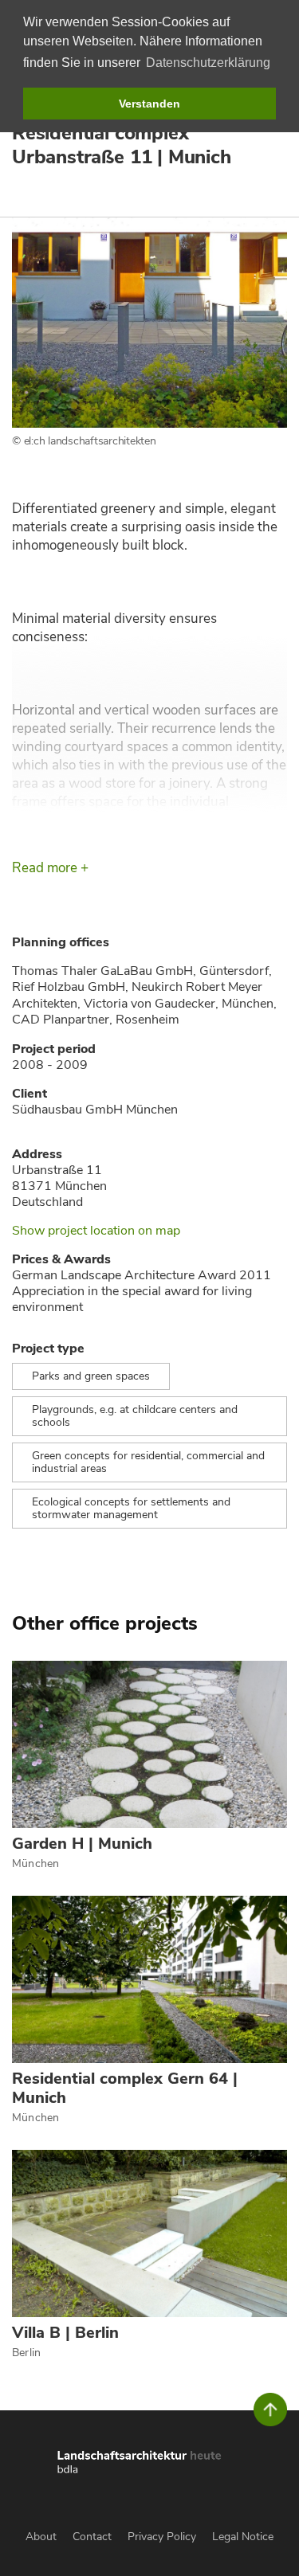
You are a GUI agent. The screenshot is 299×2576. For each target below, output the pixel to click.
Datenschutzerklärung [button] (208, 63)
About (41, 2537)
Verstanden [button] (149, 104)
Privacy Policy (162, 2537)
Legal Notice (243, 2537)
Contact (92, 2537)
